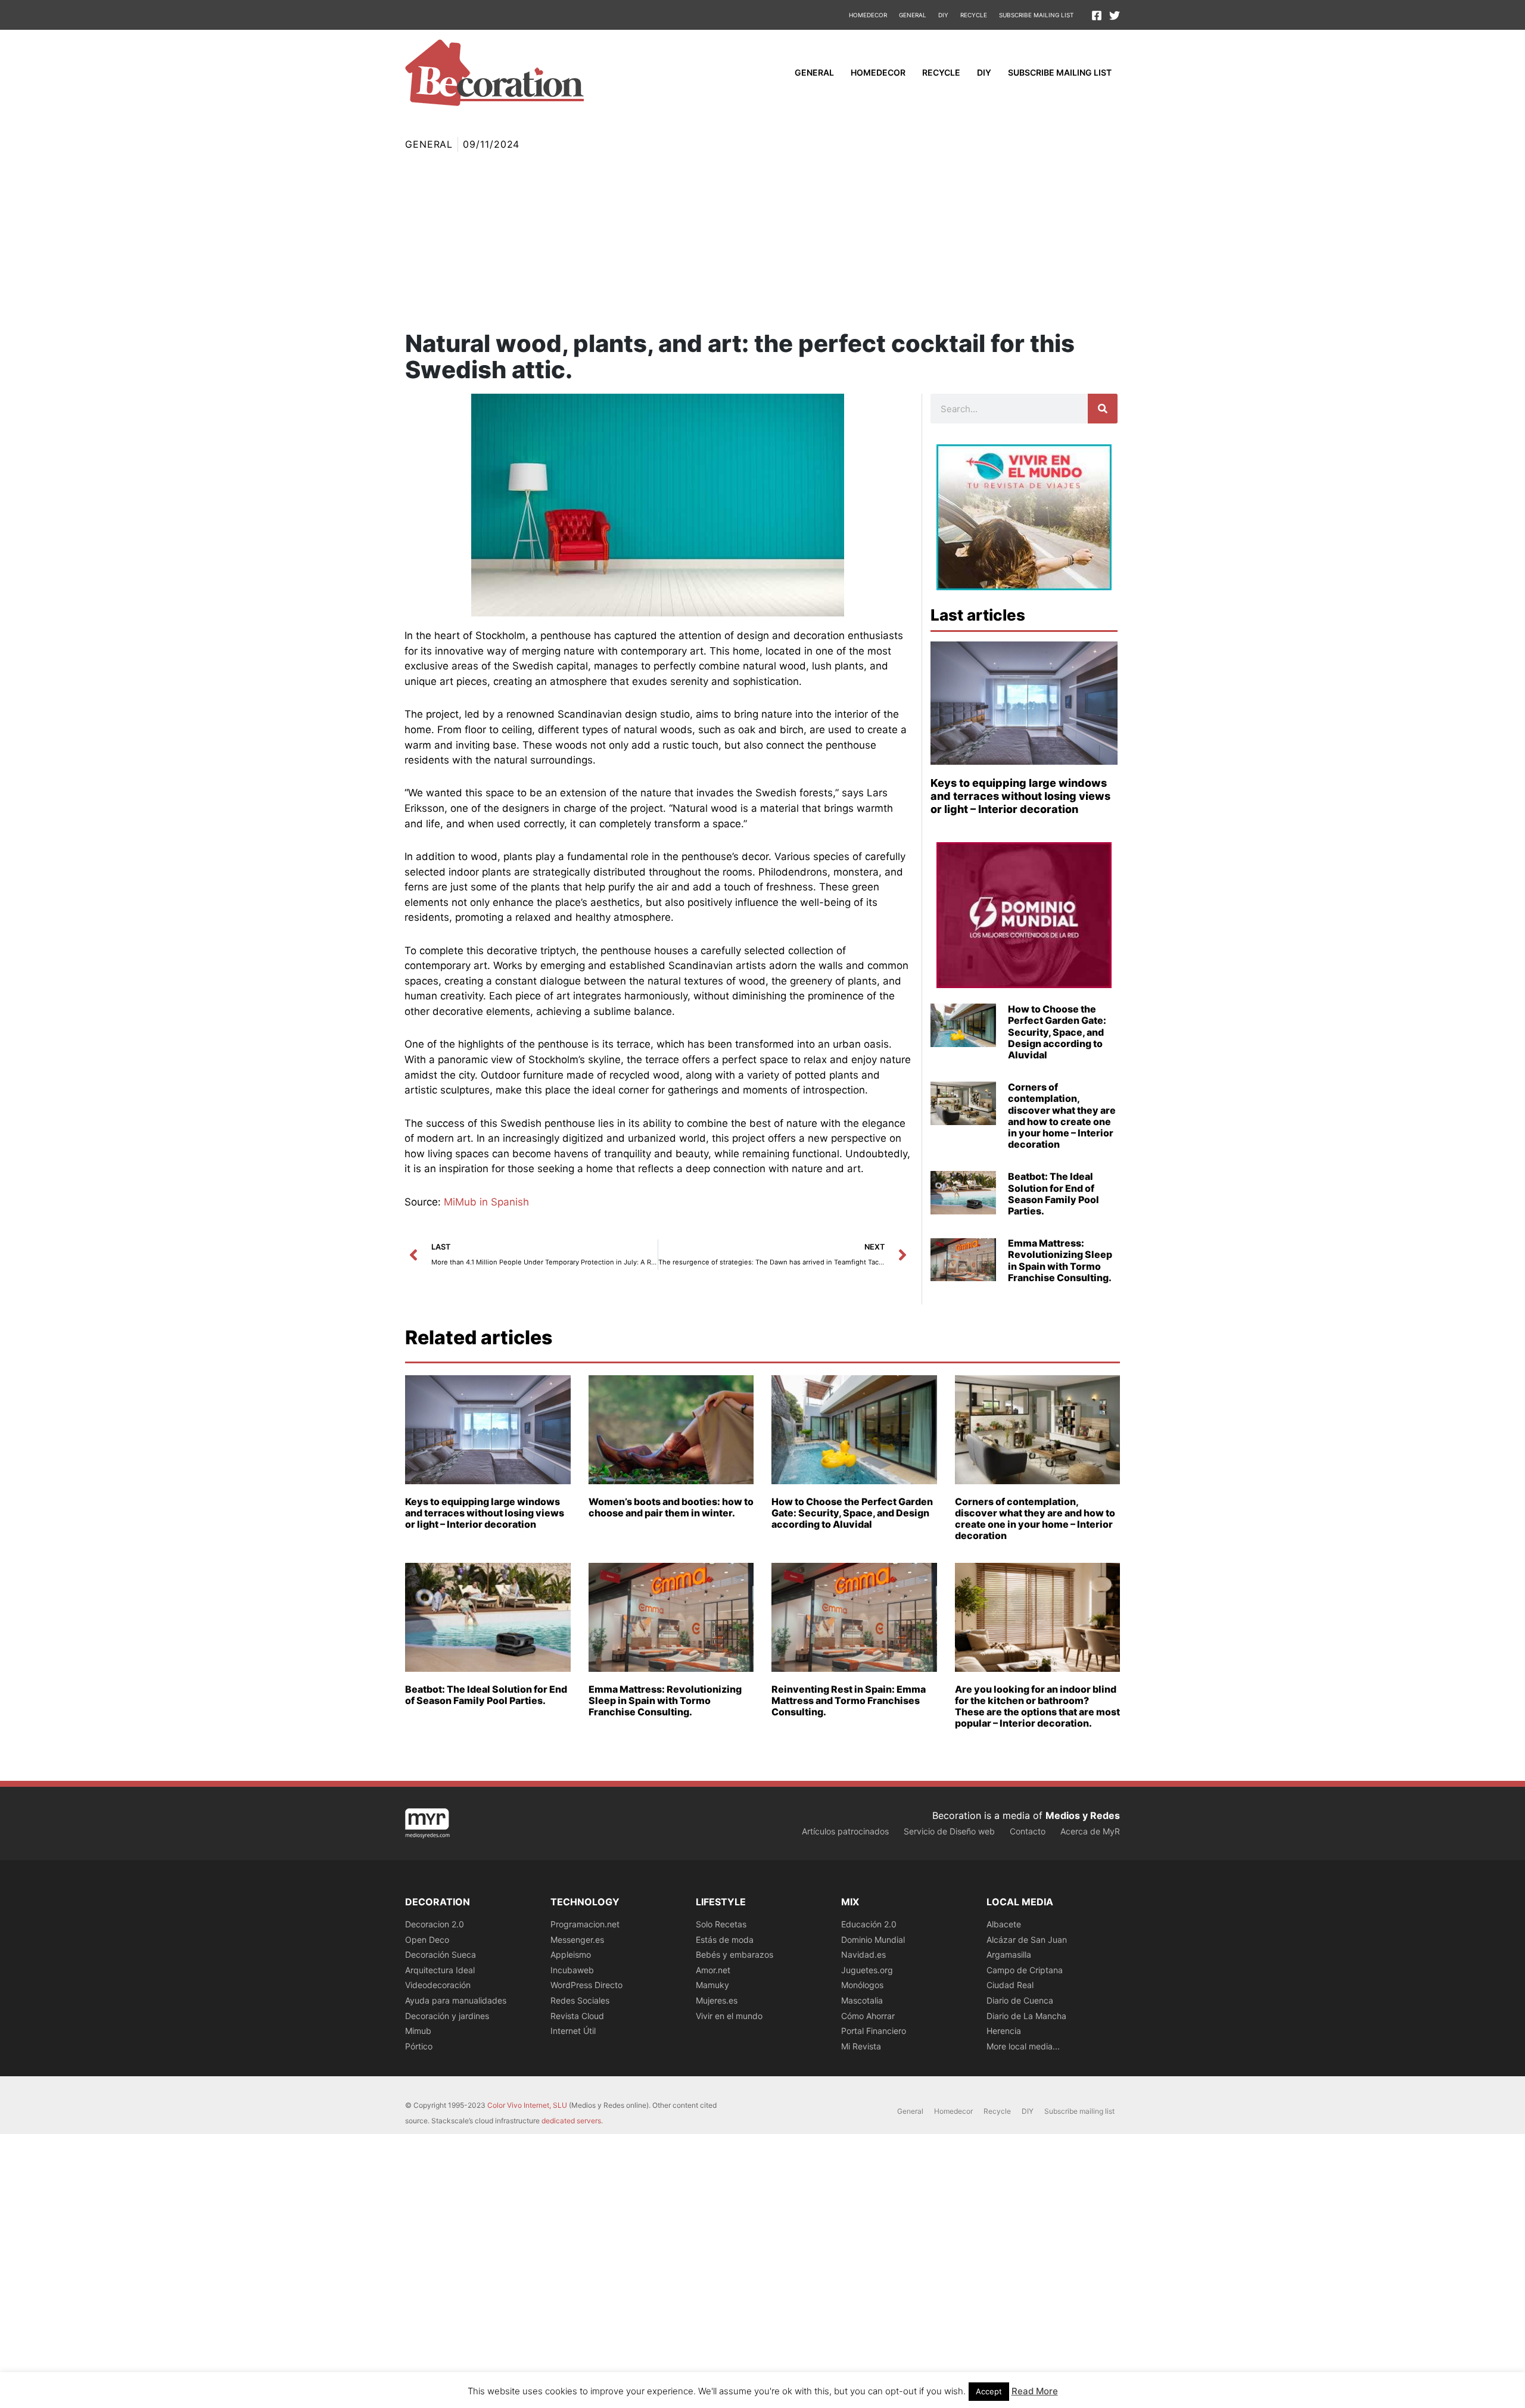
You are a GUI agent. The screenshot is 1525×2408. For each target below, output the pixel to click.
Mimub (418, 2031)
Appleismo (571, 1954)
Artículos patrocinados (845, 1831)
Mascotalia (862, 2000)
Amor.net (713, 1970)
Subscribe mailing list (1036, 15)
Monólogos (862, 1985)
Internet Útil (573, 2031)
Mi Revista (861, 2046)
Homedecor (868, 15)
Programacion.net (585, 1924)
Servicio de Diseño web (949, 1831)
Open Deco (427, 1940)
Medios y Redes (1083, 1815)
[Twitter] (1115, 15)
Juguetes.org (867, 1970)
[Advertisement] (762, 241)
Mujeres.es (717, 2000)
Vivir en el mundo (729, 2016)
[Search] (1103, 409)
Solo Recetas (721, 1924)
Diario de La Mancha (1026, 2016)
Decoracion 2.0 (435, 1924)
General (913, 15)
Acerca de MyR (1090, 1831)
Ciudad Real (1010, 1985)
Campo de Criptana (1025, 1970)
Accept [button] (989, 2391)
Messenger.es (577, 1940)
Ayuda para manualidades (456, 2000)
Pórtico (419, 2046)
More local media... (1023, 2046)
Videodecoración (438, 1985)
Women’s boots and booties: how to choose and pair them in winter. (671, 1507)
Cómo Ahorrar (868, 2016)
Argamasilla (1009, 1954)
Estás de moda (725, 1940)
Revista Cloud (577, 2016)
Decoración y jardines (447, 2016)
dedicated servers (571, 2121)
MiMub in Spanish (486, 1202)
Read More (1035, 2391)
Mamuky (712, 1985)
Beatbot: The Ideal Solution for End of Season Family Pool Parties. (1054, 1194)
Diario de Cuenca (1020, 2000)
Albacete (1004, 1924)
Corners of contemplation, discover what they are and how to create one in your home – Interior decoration (1062, 1116)
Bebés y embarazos (735, 1954)
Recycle (974, 15)
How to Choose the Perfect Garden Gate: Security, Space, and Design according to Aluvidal (1057, 1032)
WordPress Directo (586, 1985)
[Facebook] (1097, 15)
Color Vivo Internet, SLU (527, 2105)
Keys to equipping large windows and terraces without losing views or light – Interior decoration (1020, 796)
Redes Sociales (580, 2000)
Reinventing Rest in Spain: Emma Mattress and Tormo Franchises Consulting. (849, 1700)
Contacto (1028, 1831)
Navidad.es (863, 1954)
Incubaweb (572, 1970)
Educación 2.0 (869, 1924)
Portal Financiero (874, 2031)
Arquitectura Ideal (440, 1970)
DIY (943, 15)
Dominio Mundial (873, 1940)
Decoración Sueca (441, 1954)
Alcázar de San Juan (1027, 1940)
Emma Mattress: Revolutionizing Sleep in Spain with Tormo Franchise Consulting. (1060, 1260)
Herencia (1004, 2031)
